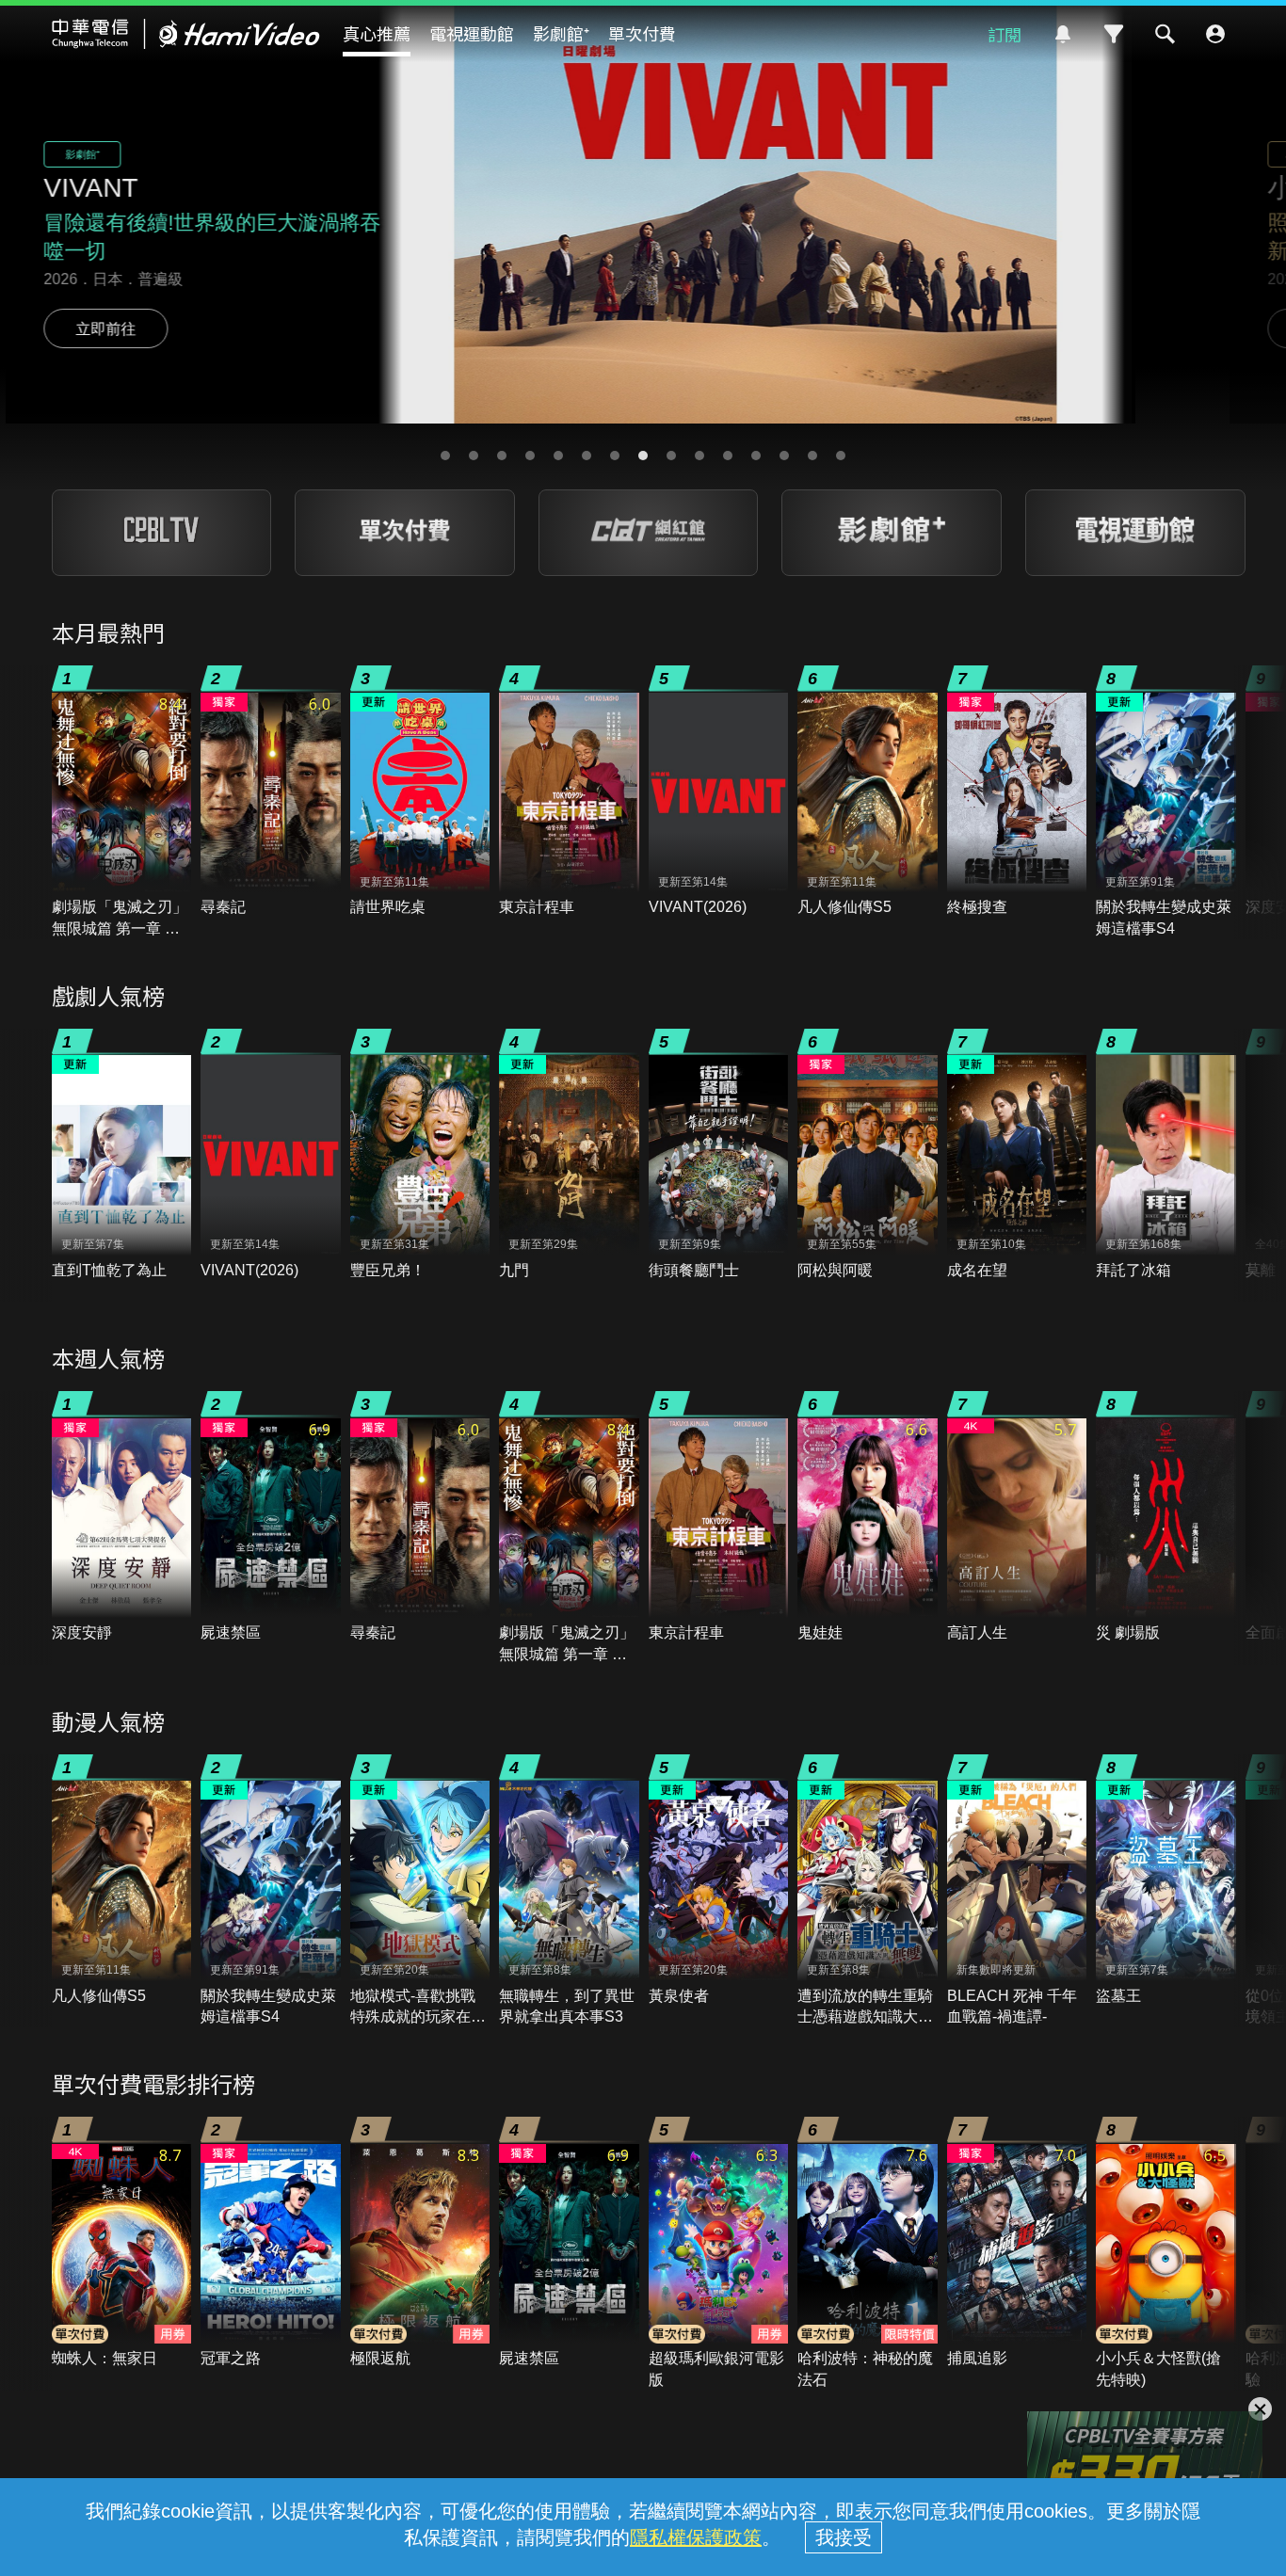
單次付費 (642, 33)
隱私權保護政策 (696, 2537)
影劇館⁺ (561, 33)
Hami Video (186, 34)
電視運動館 (472, 33)
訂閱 (1005, 34)
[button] (445, 456)
